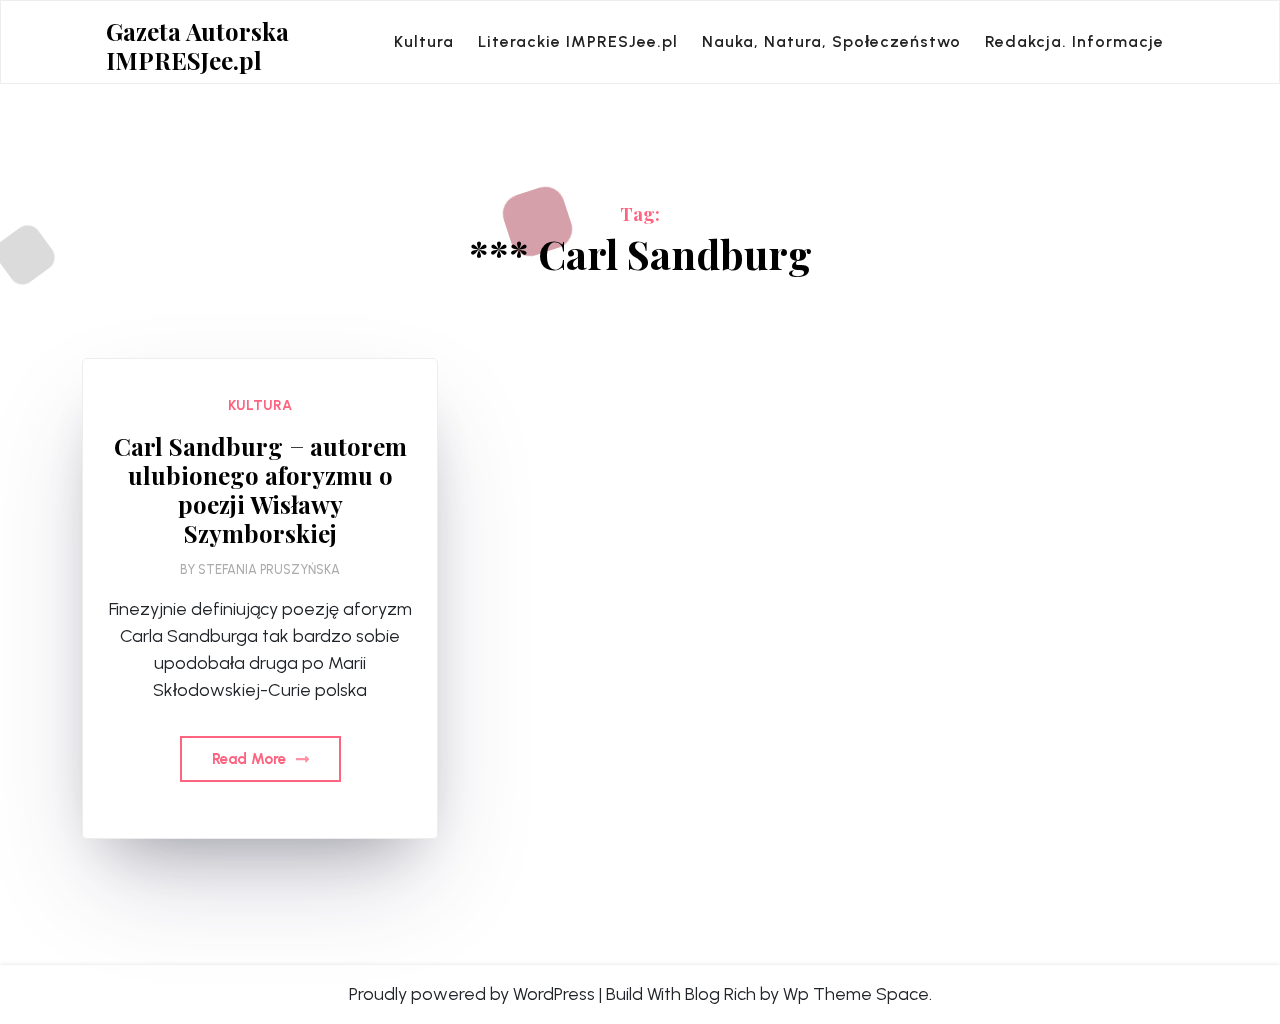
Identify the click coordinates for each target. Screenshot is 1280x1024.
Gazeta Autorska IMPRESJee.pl (197, 46)
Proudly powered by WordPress (472, 994)
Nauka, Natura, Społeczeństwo (831, 41)
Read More (251, 759)
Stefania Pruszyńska (269, 569)
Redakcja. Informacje (1074, 41)
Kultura (424, 41)
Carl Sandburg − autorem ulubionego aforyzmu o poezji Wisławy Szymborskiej (260, 489)
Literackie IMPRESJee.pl (578, 41)
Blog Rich (720, 994)
